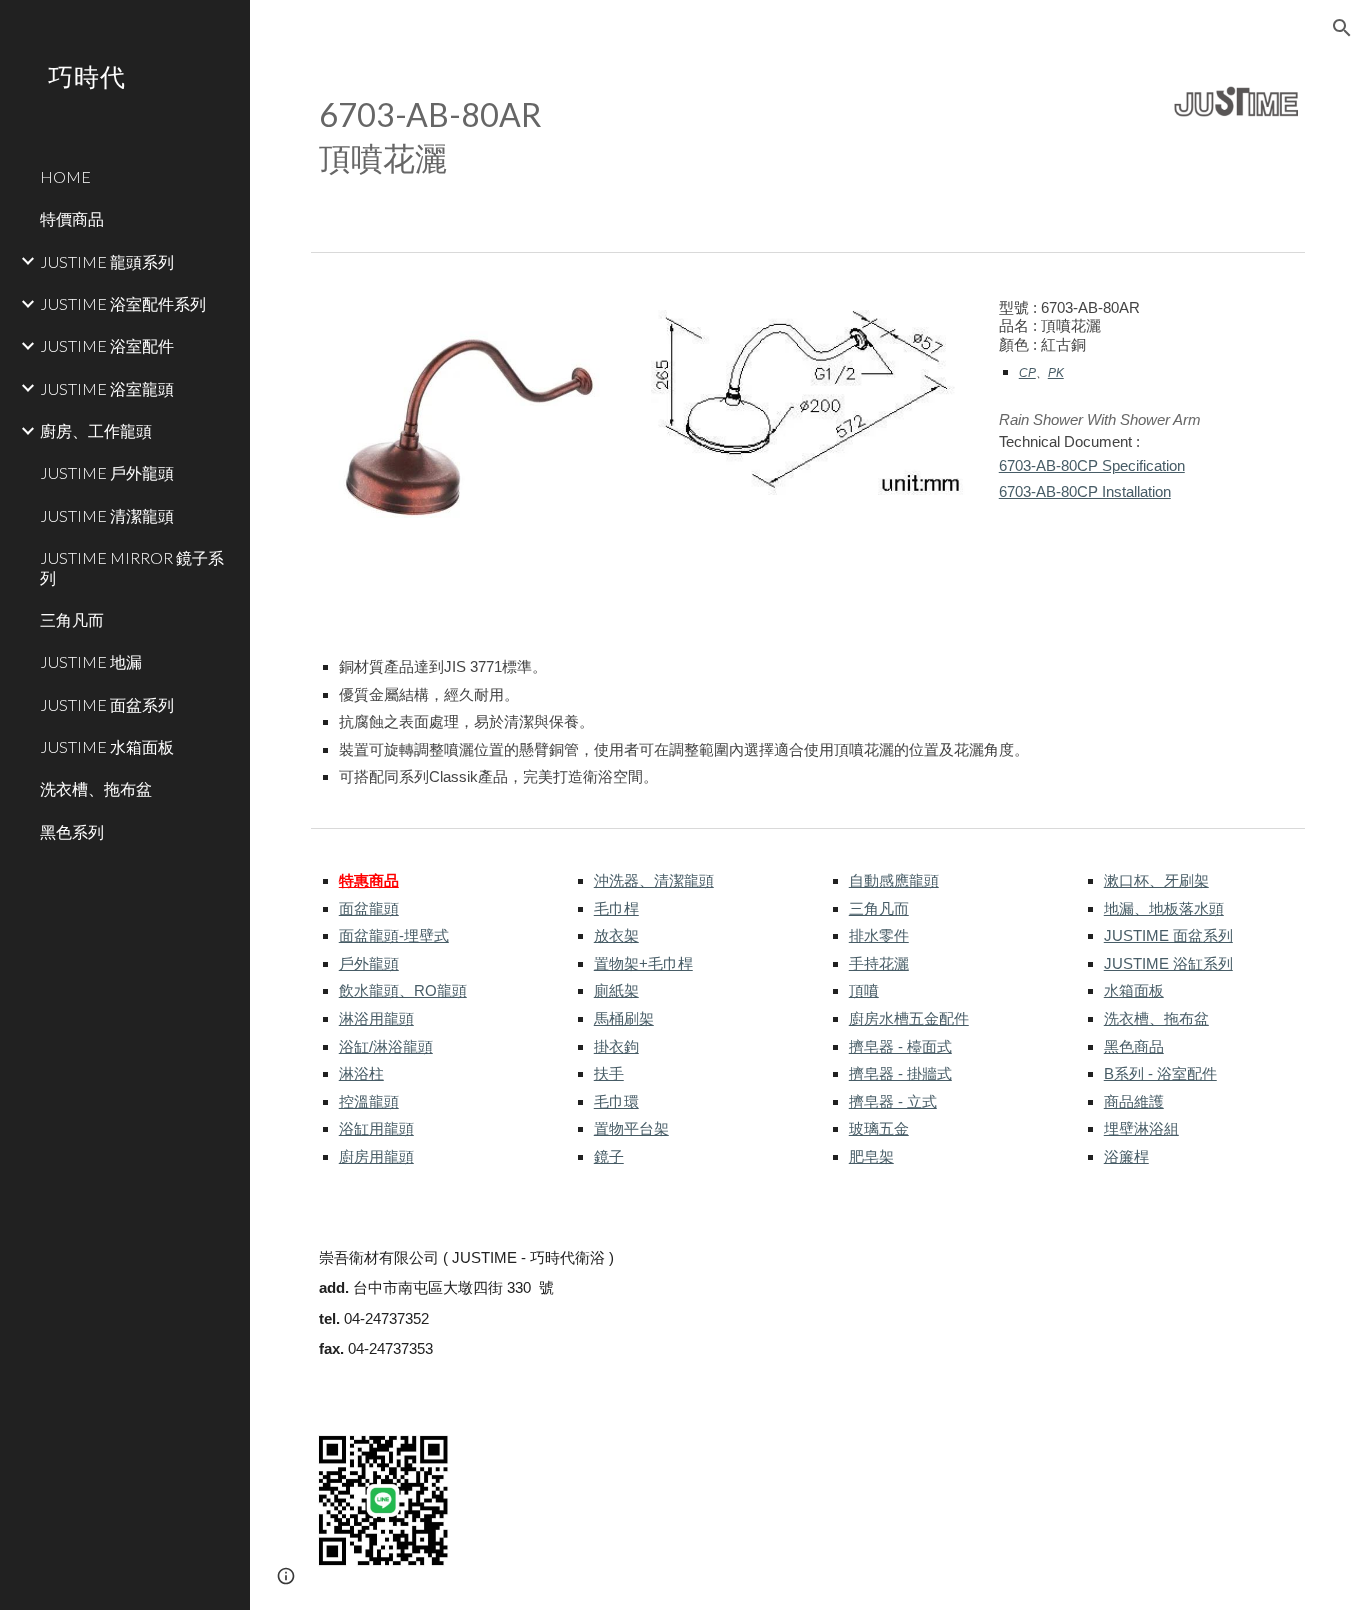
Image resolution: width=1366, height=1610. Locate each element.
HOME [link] (65, 176)
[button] (1342, 28)
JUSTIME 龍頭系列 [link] (107, 261)
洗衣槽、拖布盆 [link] (96, 788)
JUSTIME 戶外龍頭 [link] (107, 472)
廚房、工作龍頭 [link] (96, 430)
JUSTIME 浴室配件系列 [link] (123, 303)
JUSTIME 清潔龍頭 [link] (107, 515)
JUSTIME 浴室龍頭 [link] (107, 388)
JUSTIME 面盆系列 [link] (107, 704)
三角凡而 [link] (72, 619)
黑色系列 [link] (72, 831)
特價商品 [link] (72, 218)
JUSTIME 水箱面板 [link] (107, 746)
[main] (681, 135)
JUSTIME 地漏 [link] (91, 661)
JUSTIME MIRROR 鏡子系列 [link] (132, 567)
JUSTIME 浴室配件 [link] (107, 345)
